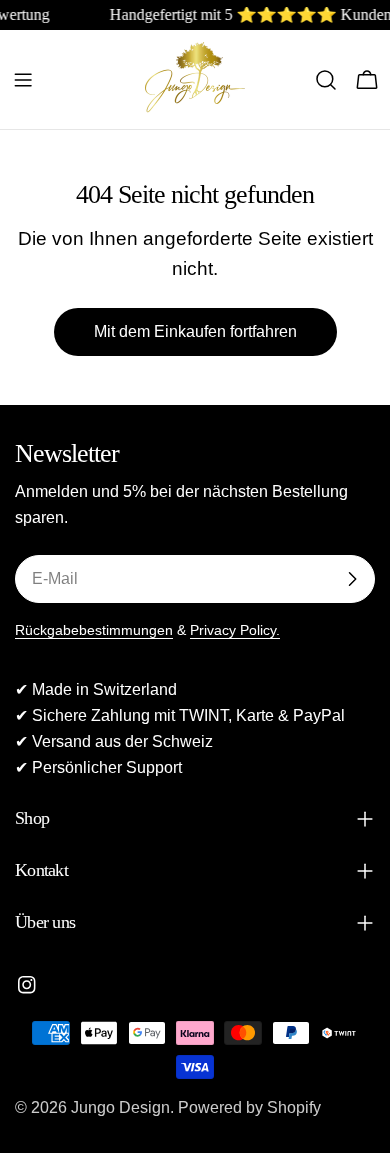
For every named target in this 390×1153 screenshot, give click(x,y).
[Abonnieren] (352, 579)
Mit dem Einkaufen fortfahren (195, 331)
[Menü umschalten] (23, 80)
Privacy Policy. (235, 630)
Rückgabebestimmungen (94, 630)
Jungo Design (120, 1107)
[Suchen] (326, 80)
